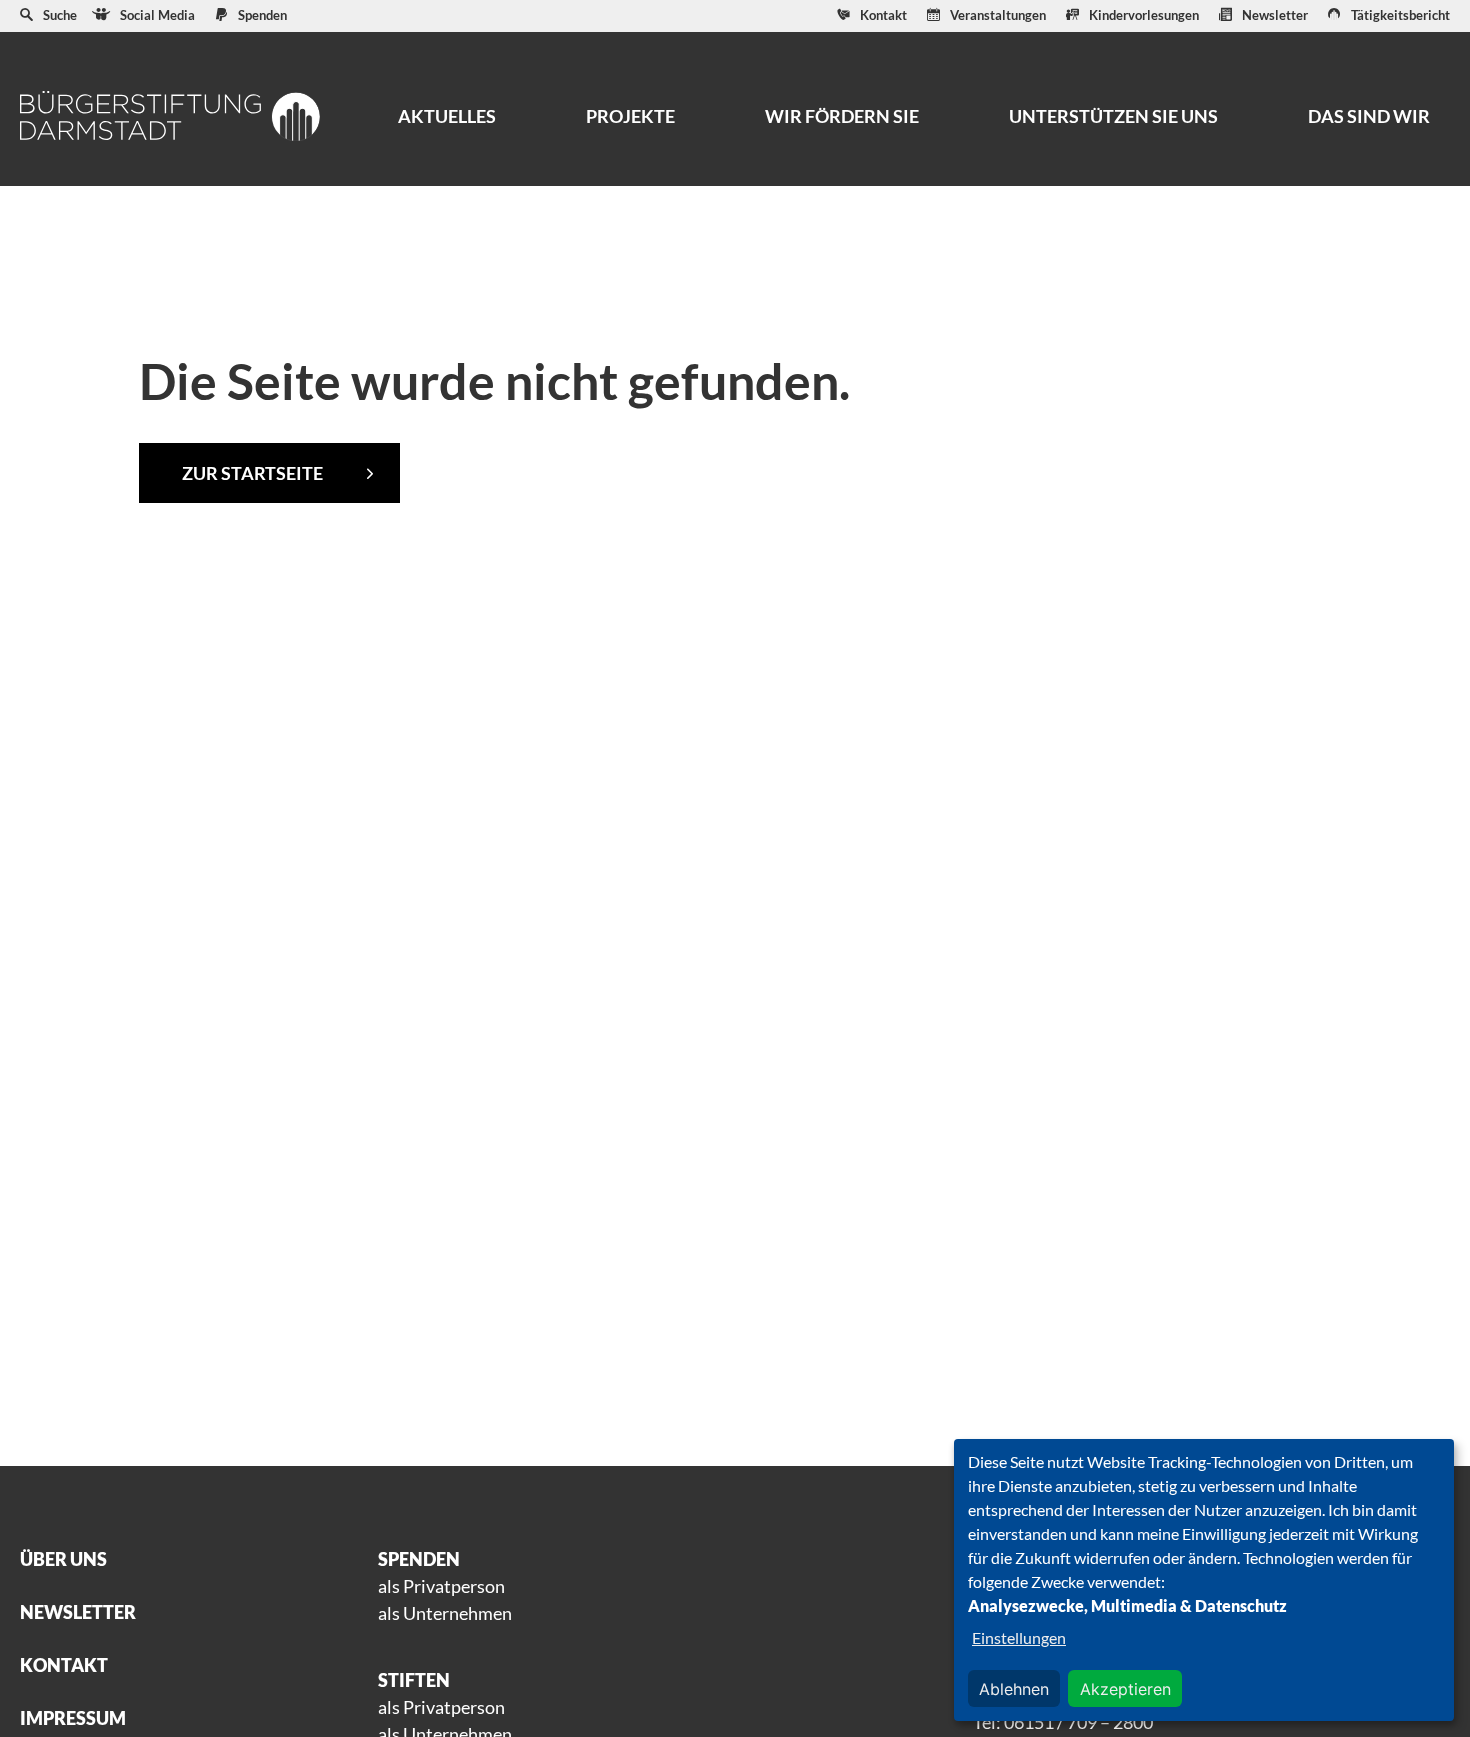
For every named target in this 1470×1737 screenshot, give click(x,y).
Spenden (262, 15)
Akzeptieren (1125, 1689)
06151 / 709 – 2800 (1078, 1722)
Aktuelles (447, 116)
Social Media (157, 15)
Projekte (630, 116)
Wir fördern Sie (842, 116)
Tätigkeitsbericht (1400, 15)
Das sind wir (1369, 116)
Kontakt (883, 15)
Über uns (63, 1559)
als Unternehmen (445, 1613)
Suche (60, 15)
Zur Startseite (252, 473)
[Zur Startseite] (170, 115)
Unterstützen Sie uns (1113, 116)
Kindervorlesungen (1144, 15)
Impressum (73, 1718)
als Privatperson (441, 1586)
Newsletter (1275, 15)
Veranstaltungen (998, 15)
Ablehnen (1014, 1689)
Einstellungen (1019, 1637)
